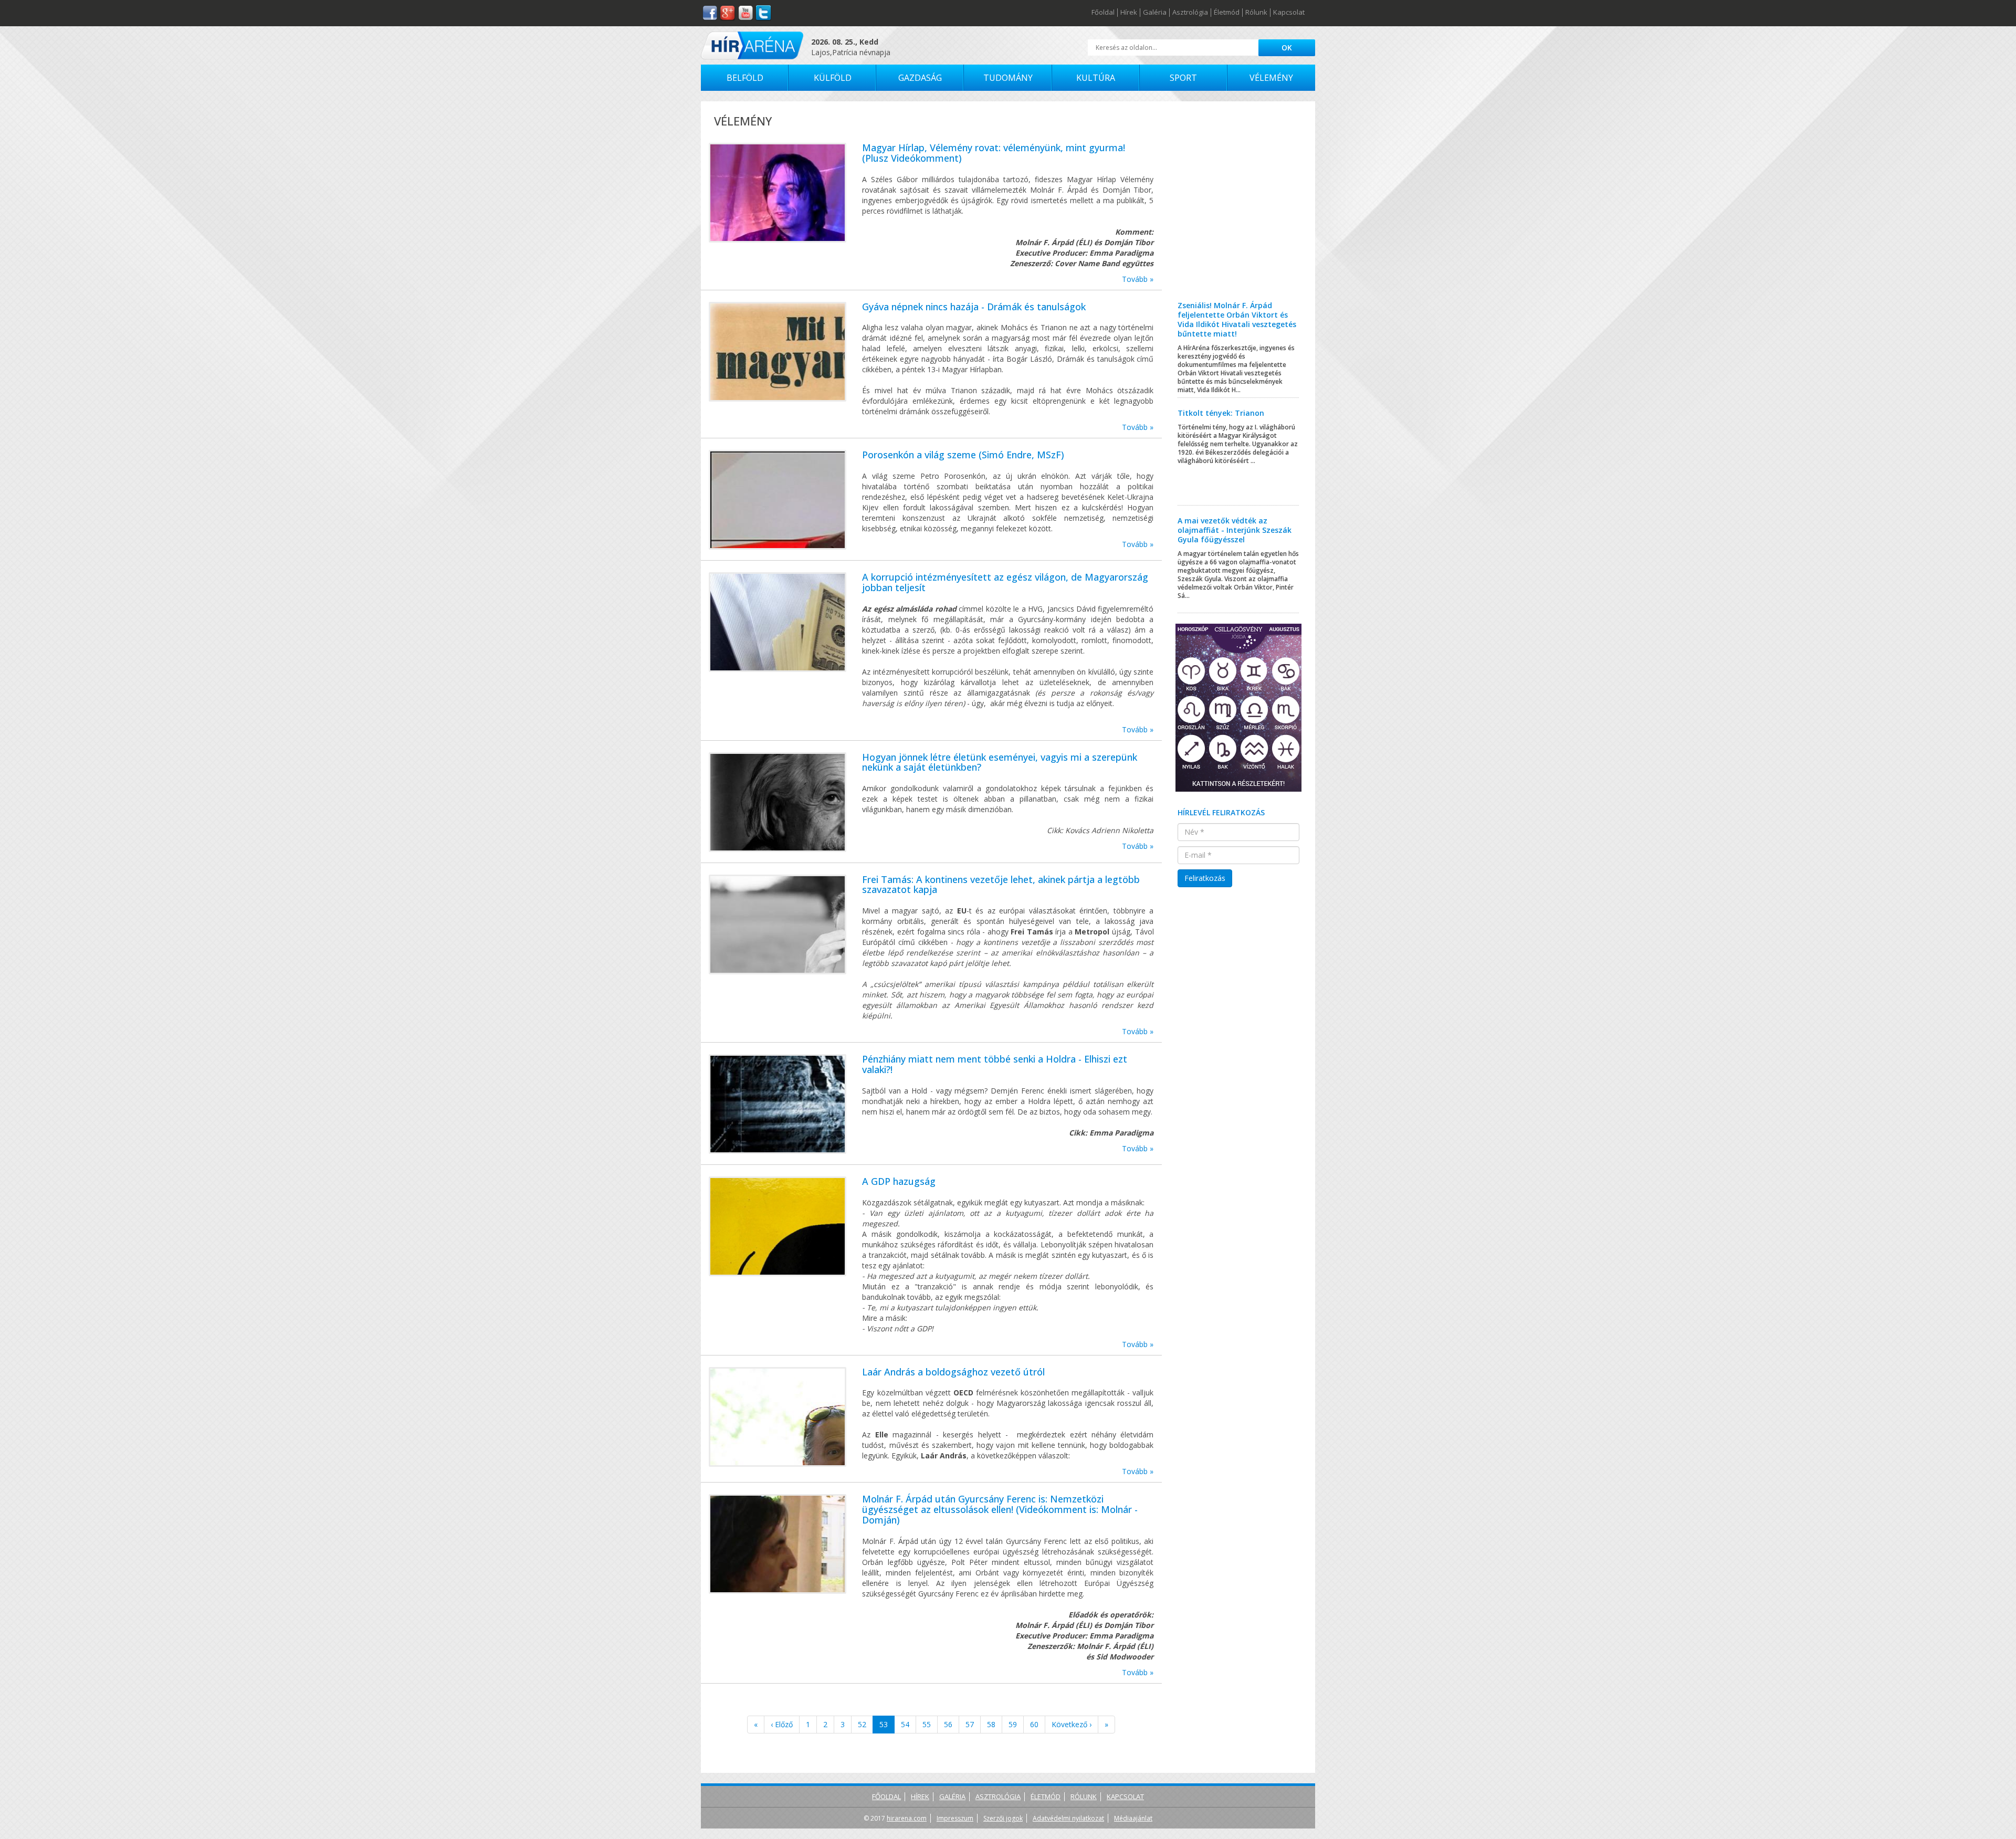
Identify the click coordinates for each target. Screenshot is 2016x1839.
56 (948, 1724)
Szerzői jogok (1003, 1818)
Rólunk (1256, 13)
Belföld (745, 78)
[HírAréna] (752, 45)
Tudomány (1008, 78)
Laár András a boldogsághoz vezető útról (953, 1372)
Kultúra (1096, 78)
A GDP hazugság (899, 1181)
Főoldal (1103, 13)
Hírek (1129, 13)
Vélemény (1271, 78)
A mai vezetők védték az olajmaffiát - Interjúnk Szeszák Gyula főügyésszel (1235, 530)
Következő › (1072, 1724)
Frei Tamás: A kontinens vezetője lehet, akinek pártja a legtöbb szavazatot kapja (1001, 885)
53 (884, 1724)
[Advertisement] (1239, 209)
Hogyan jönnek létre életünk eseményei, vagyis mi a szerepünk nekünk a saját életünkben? (1000, 762)
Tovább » (1138, 279)
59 (1013, 1724)
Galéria (1155, 13)
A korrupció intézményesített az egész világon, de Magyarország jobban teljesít (1005, 582)
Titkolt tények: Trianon (1221, 413)
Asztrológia (1190, 13)
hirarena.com (907, 1818)
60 (1034, 1724)
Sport (1183, 78)
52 (862, 1724)
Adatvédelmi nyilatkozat (1068, 1818)
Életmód (1227, 13)
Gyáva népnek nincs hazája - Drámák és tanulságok (974, 307)
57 (970, 1724)
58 (991, 1724)
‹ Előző (782, 1724)
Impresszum (955, 1818)
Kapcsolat (1289, 13)
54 (905, 1724)
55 (927, 1724)
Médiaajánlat (1133, 1818)
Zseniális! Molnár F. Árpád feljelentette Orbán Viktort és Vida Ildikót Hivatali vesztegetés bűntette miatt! (1237, 319)
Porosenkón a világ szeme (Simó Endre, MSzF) (963, 455)
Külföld (833, 78)
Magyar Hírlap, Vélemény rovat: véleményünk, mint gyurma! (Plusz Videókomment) (994, 153)
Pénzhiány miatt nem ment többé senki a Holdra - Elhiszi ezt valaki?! (995, 1064)
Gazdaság (920, 78)
